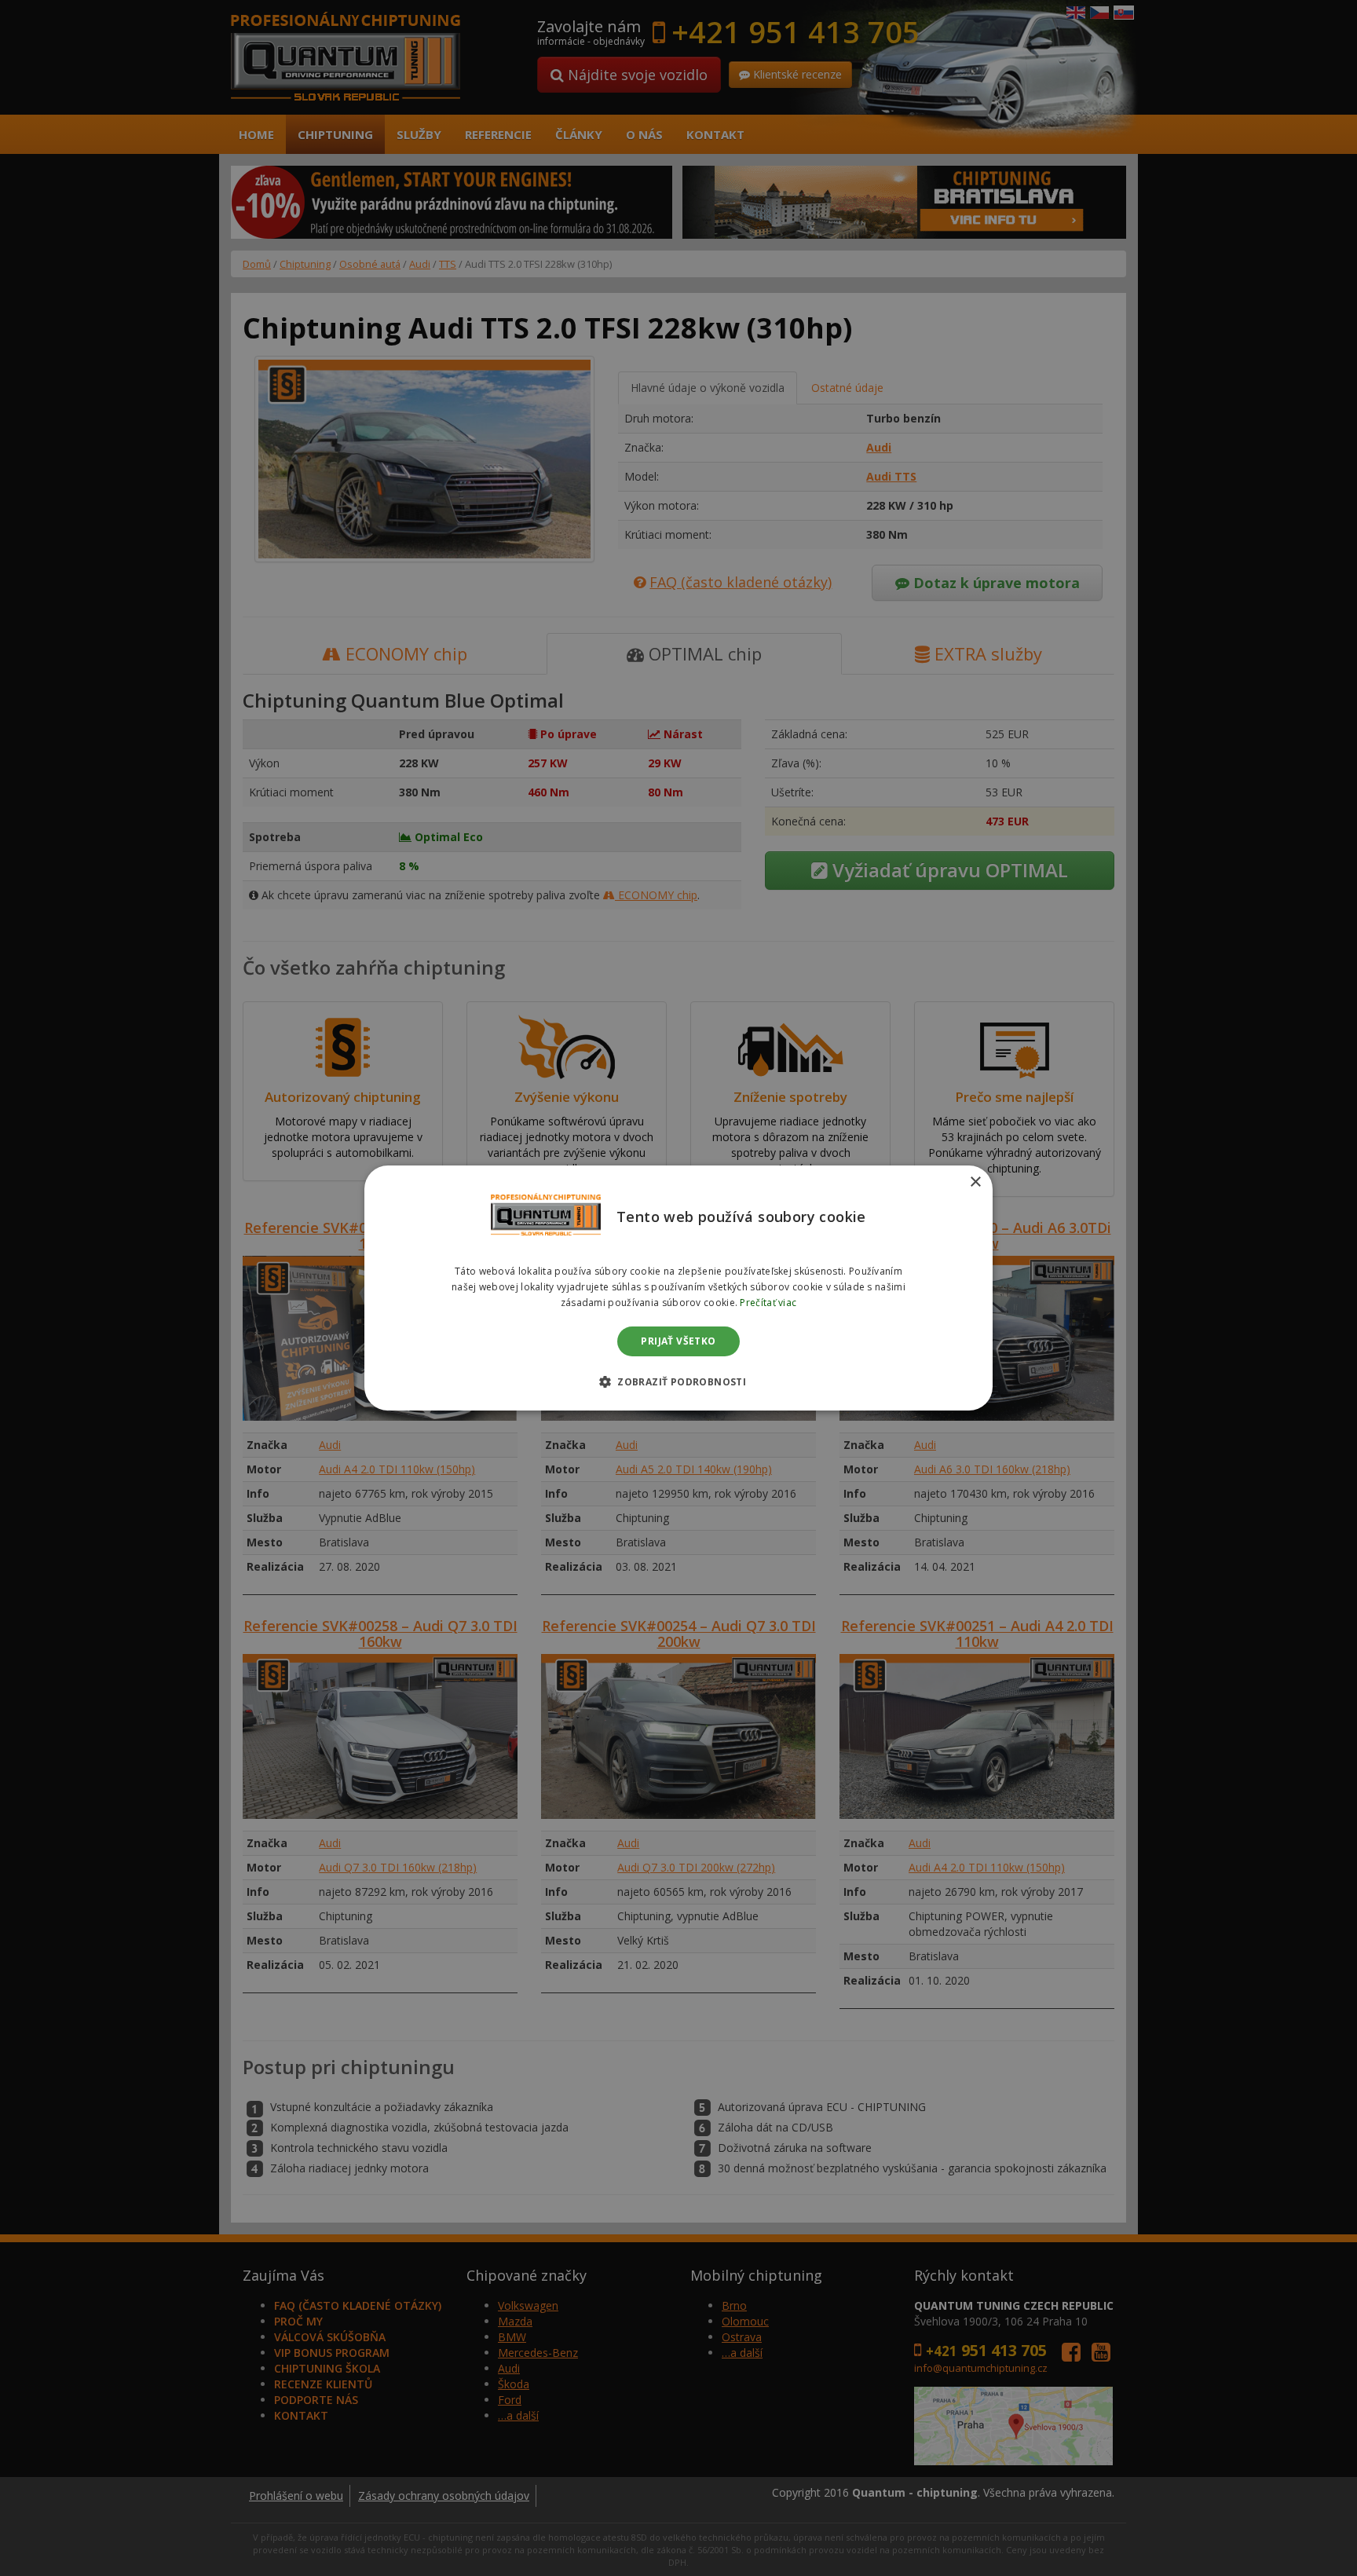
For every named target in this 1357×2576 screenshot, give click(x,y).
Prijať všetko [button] (678, 1341)
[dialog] (678, 1288)
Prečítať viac (768, 1303)
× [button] (975, 1182)
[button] (678, 1381)
